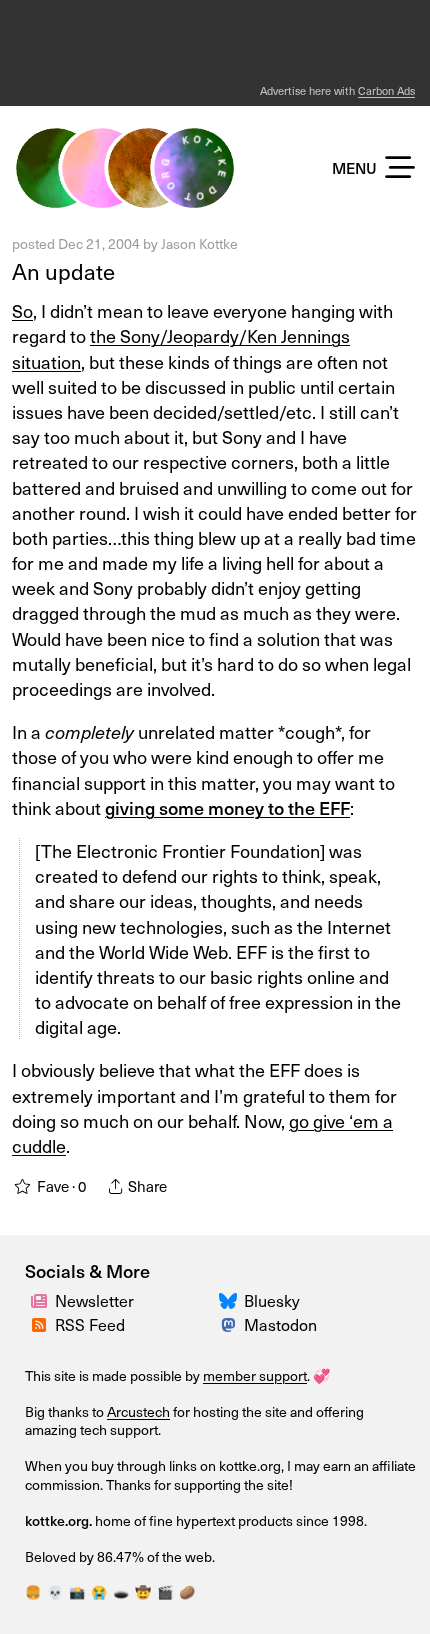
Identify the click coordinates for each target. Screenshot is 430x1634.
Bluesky (272, 1300)
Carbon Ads (386, 90)
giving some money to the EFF (227, 807)
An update (63, 271)
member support (255, 1375)
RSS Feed (90, 1324)
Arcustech (138, 1411)
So (22, 310)
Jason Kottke (199, 243)
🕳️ (121, 1592)
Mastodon (280, 1324)
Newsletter (94, 1300)
